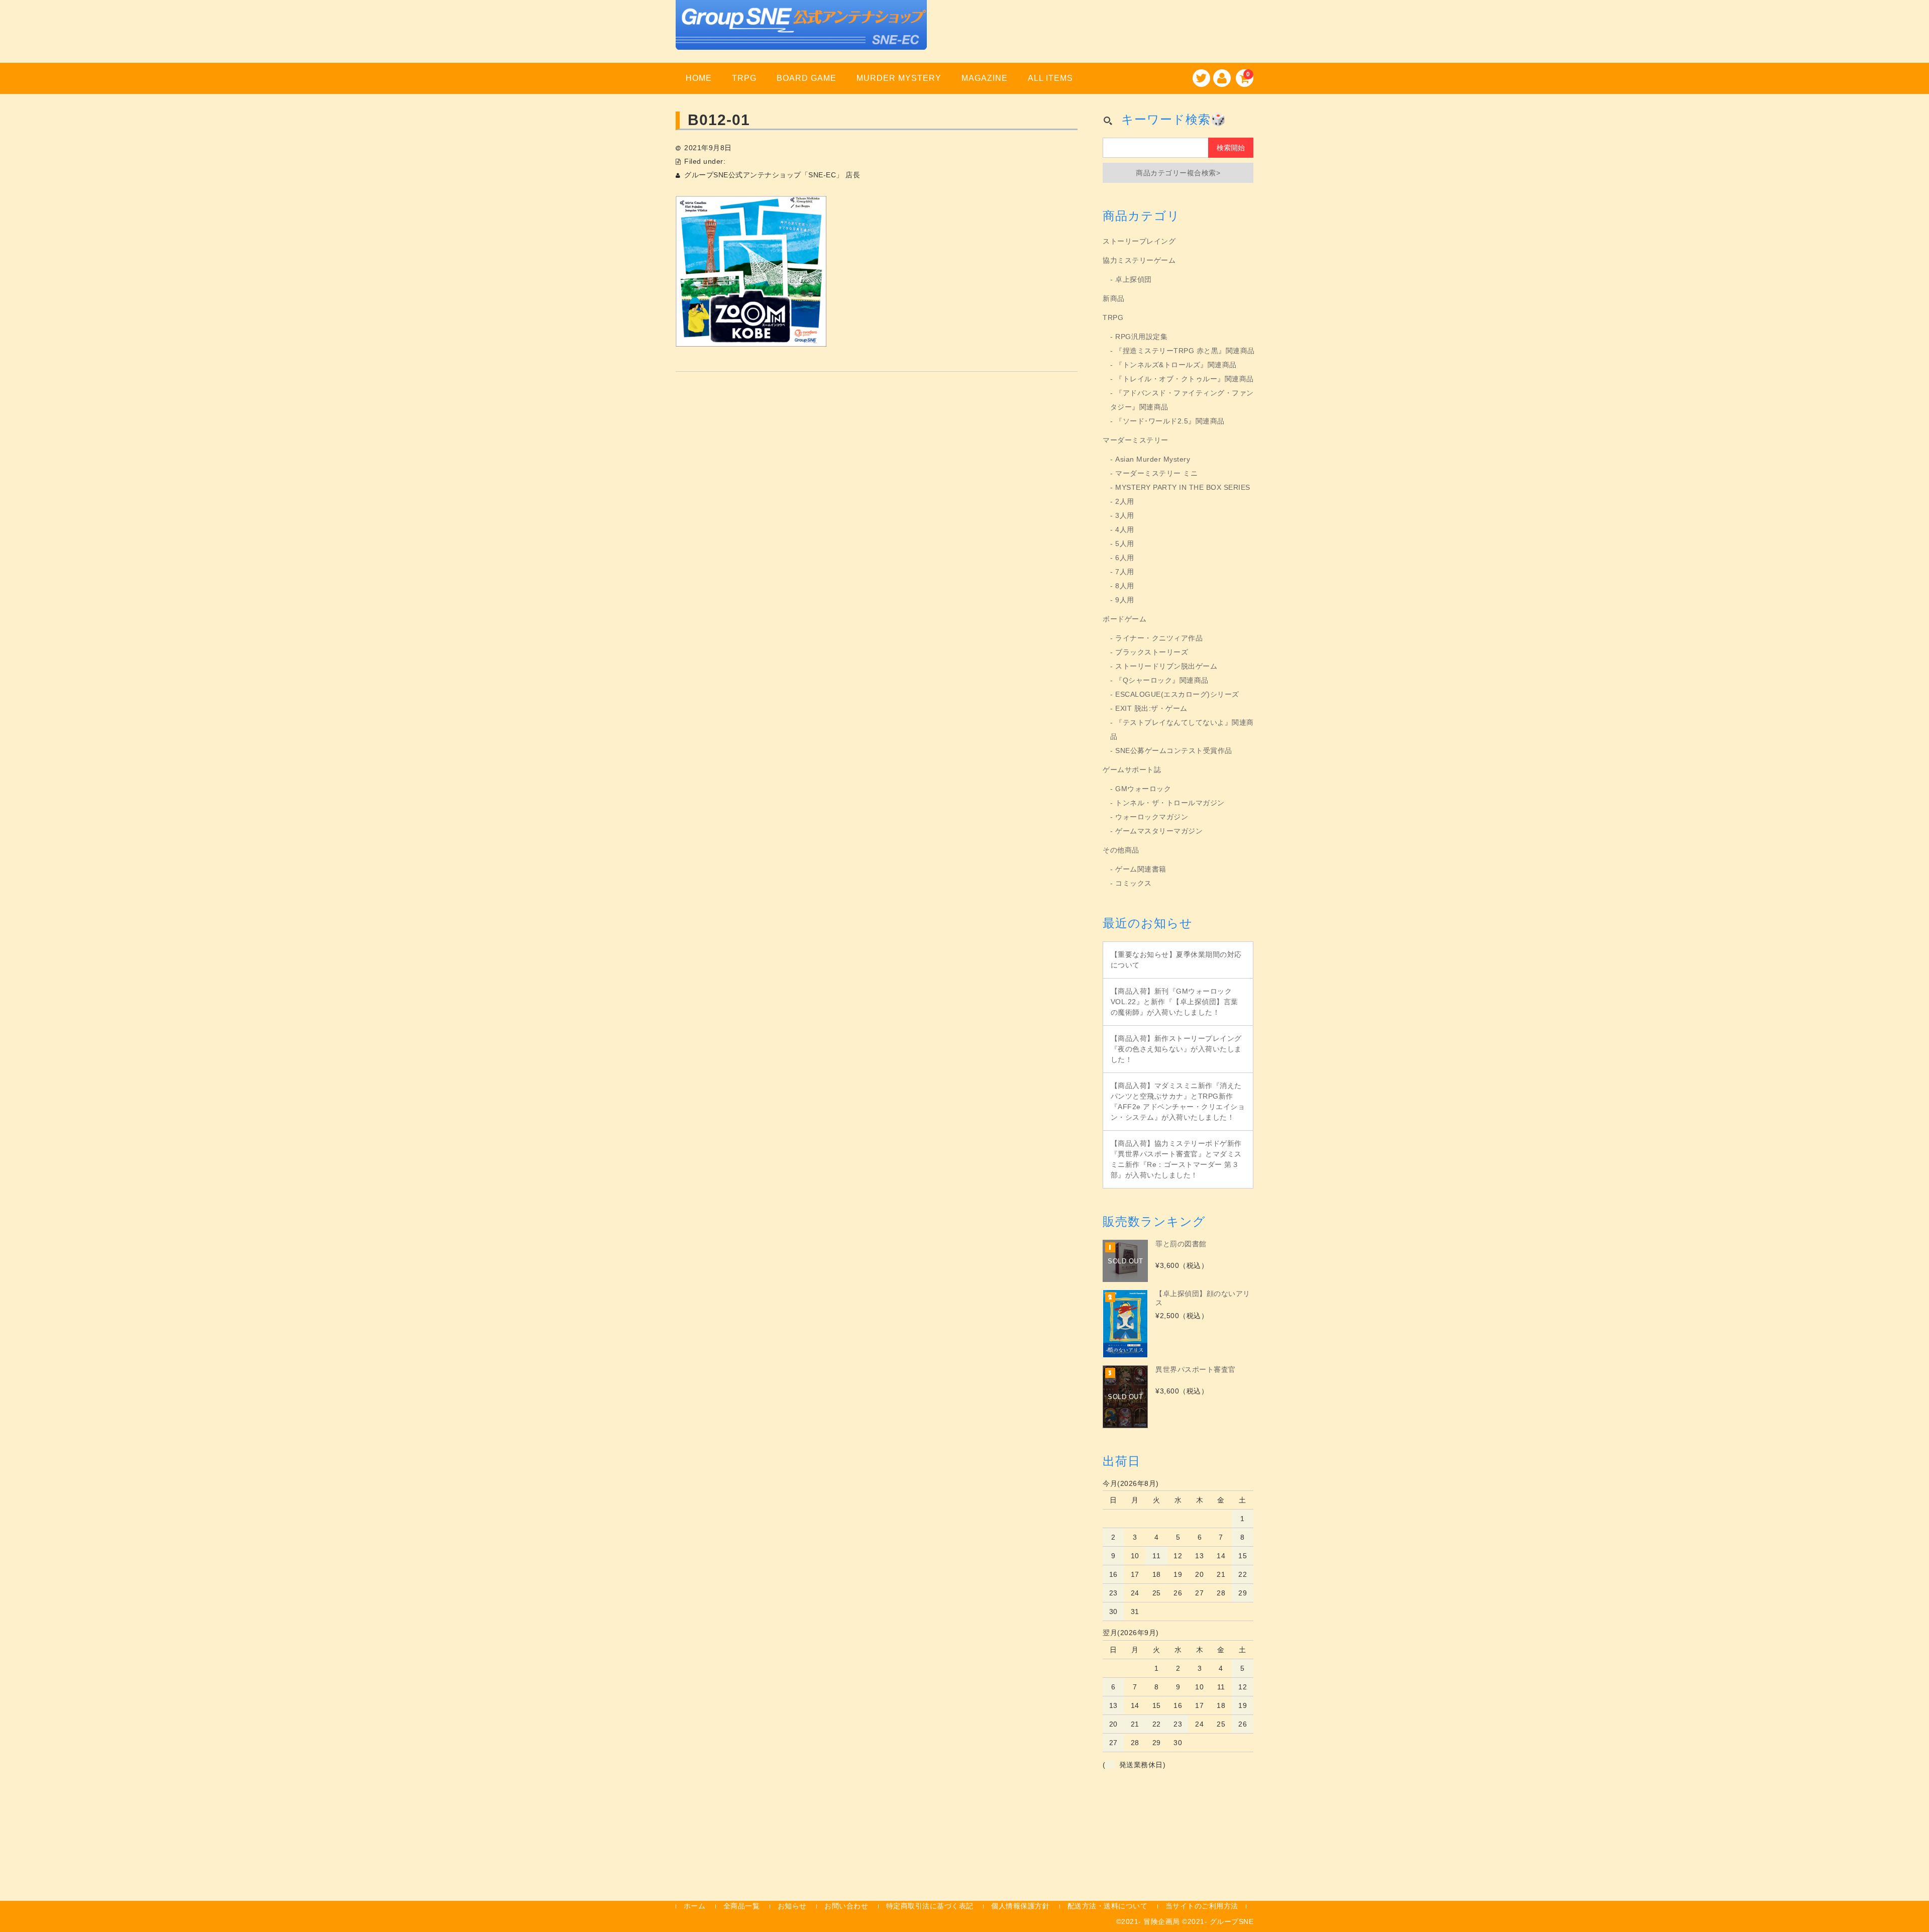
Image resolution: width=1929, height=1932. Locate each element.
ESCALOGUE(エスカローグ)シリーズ (1177, 694)
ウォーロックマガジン (1152, 817)
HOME (699, 78)
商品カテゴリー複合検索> (1178, 173)
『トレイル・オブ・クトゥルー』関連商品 (1185, 379)
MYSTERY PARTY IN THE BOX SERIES (1183, 487)
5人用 (1125, 544)
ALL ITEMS (1050, 78)
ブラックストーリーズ (1152, 652)
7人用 (1125, 572)
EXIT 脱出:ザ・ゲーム (1151, 708)
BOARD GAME (807, 78)
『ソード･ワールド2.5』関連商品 (1170, 421)
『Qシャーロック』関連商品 (1162, 680)
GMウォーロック (1143, 789)
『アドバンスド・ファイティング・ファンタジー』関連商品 (1182, 400)
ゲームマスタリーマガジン (1159, 831)
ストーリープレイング (1139, 241)
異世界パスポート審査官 (1196, 1369)
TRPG (744, 78)
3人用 (1125, 515)
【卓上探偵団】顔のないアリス (1203, 1298)
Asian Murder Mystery (1153, 459)
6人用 (1125, 558)
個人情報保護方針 (1020, 1906)
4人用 (1125, 529)
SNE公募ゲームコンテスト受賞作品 (1174, 750)
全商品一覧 (742, 1906)
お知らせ (792, 1906)
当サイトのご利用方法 (1202, 1906)
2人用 (1125, 501)
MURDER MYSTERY (899, 78)
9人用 (1125, 600)
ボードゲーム (1124, 619)
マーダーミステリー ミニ (1156, 473)
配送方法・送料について (1108, 1906)
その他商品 (1121, 850)
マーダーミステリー (1136, 440)
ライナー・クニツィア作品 (1159, 638)
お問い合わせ (846, 1906)
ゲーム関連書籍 (1141, 869)
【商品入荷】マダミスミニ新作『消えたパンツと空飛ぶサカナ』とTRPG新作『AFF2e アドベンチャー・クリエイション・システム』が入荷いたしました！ (1178, 1101)
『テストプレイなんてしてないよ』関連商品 (1182, 729)
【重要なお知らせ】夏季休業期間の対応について (1176, 960)
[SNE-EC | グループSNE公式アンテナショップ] (801, 37)
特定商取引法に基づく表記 (930, 1906)
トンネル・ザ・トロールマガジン (1170, 803)
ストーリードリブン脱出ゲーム (1166, 666)
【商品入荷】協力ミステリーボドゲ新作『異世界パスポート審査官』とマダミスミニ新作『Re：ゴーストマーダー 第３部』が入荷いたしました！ (1176, 1159)
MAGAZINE (985, 78)
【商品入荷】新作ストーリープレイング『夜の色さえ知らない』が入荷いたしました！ (1176, 1049)
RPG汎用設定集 (1141, 337)
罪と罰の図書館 (1181, 1244)
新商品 (1114, 298)
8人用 (1125, 586)
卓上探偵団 (1134, 279)
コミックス (1134, 883)
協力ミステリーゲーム (1139, 260)
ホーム (695, 1906)
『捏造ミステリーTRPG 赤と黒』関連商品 (1185, 351)
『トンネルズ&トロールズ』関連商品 (1176, 365)
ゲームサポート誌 (1132, 770)
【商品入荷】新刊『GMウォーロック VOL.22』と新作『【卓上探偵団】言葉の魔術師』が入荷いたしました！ (1174, 1002)
